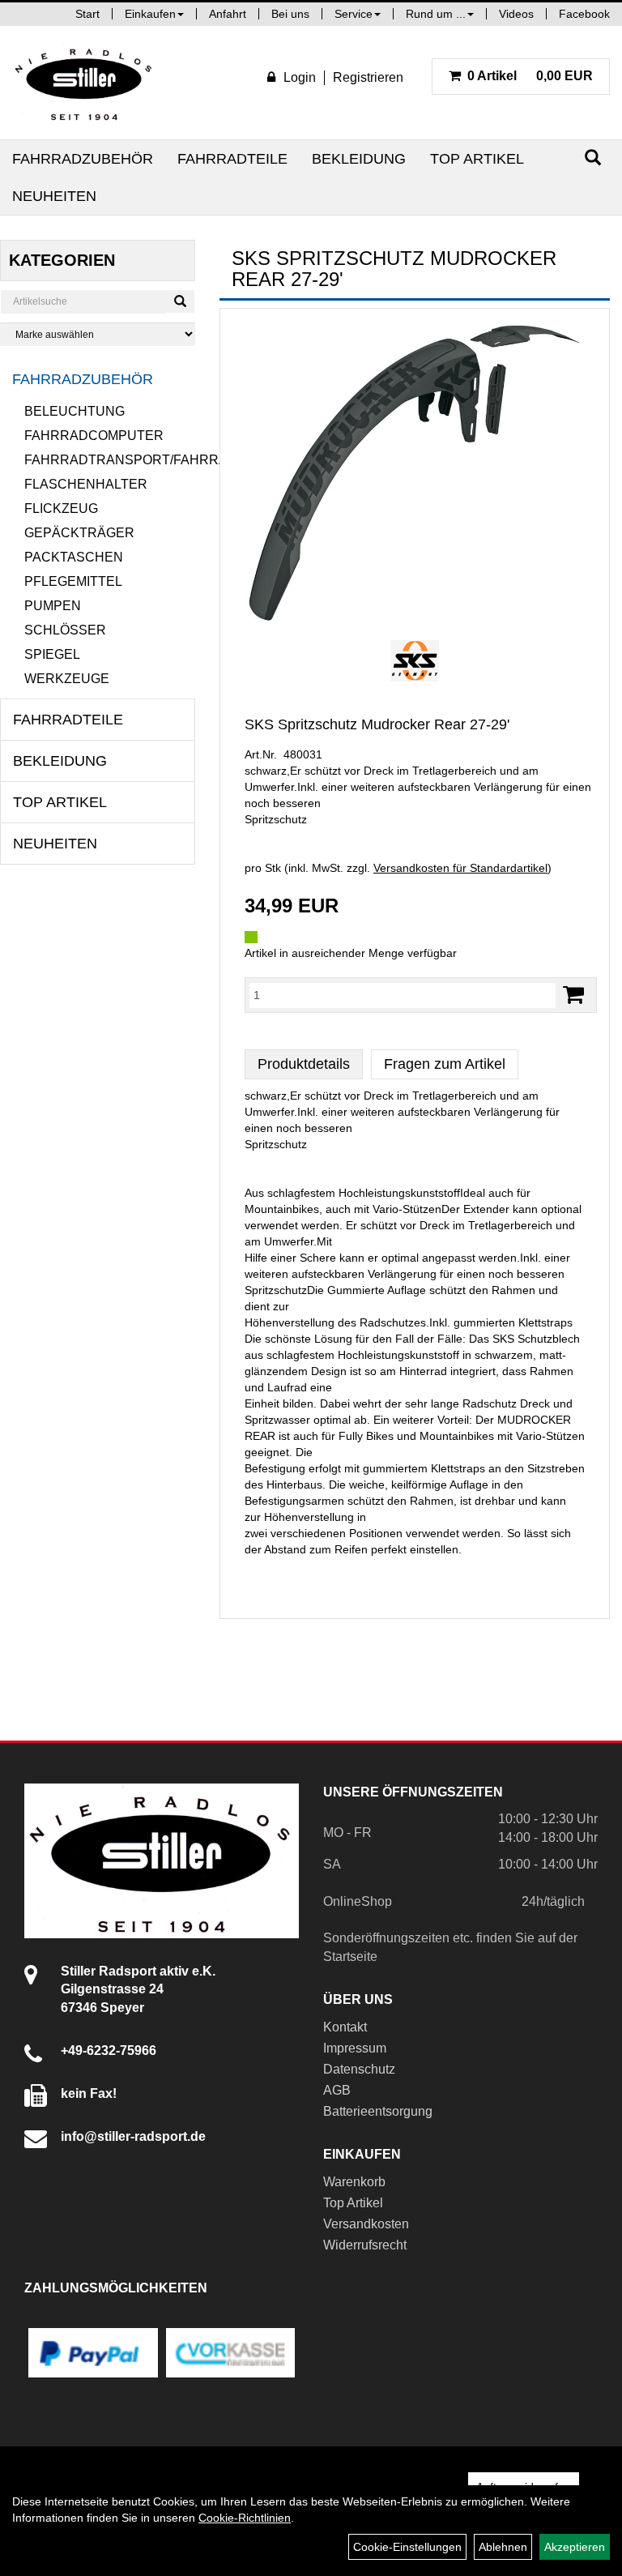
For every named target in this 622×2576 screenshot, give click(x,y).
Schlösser (65, 630)
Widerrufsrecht (365, 2245)
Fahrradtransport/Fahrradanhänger (110, 460)
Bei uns (290, 14)
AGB (337, 2090)
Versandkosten (366, 2224)
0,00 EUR (530, 76)
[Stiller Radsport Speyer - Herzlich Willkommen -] (84, 83)
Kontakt (345, 2027)
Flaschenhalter (86, 484)
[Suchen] (593, 158)
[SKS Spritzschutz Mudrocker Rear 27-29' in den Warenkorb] (573, 995)
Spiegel (52, 654)
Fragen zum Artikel (445, 1064)
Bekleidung (359, 159)
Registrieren (368, 77)
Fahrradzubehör (83, 159)
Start (87, 14)
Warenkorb (354, 2182)
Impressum (355, 2048)
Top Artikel (477, 159)
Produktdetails (304, 1064)
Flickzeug (61, 508)
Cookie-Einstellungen (407, 2547)
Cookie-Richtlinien (245, 2518)
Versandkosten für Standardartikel (460, 868)
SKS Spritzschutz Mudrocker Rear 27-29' (377, 724)
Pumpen (53, 606)
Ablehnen (503, 2547)
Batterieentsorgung (378, 2111)
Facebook (584, 14)
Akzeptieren (575, 2547)
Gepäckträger (79, 533)
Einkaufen (150, 14)
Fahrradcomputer (94, 436)
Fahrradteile (232, 159)
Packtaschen (74, 557)
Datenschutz (359, 2069)
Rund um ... (436, 14)
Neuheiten (54, 196)
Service (354, 14)
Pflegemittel (73, 581)
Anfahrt (228, 14)
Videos (516, 14)
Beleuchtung (75, 411)
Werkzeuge (67, 679)
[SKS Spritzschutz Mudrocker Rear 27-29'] (415, 472)
